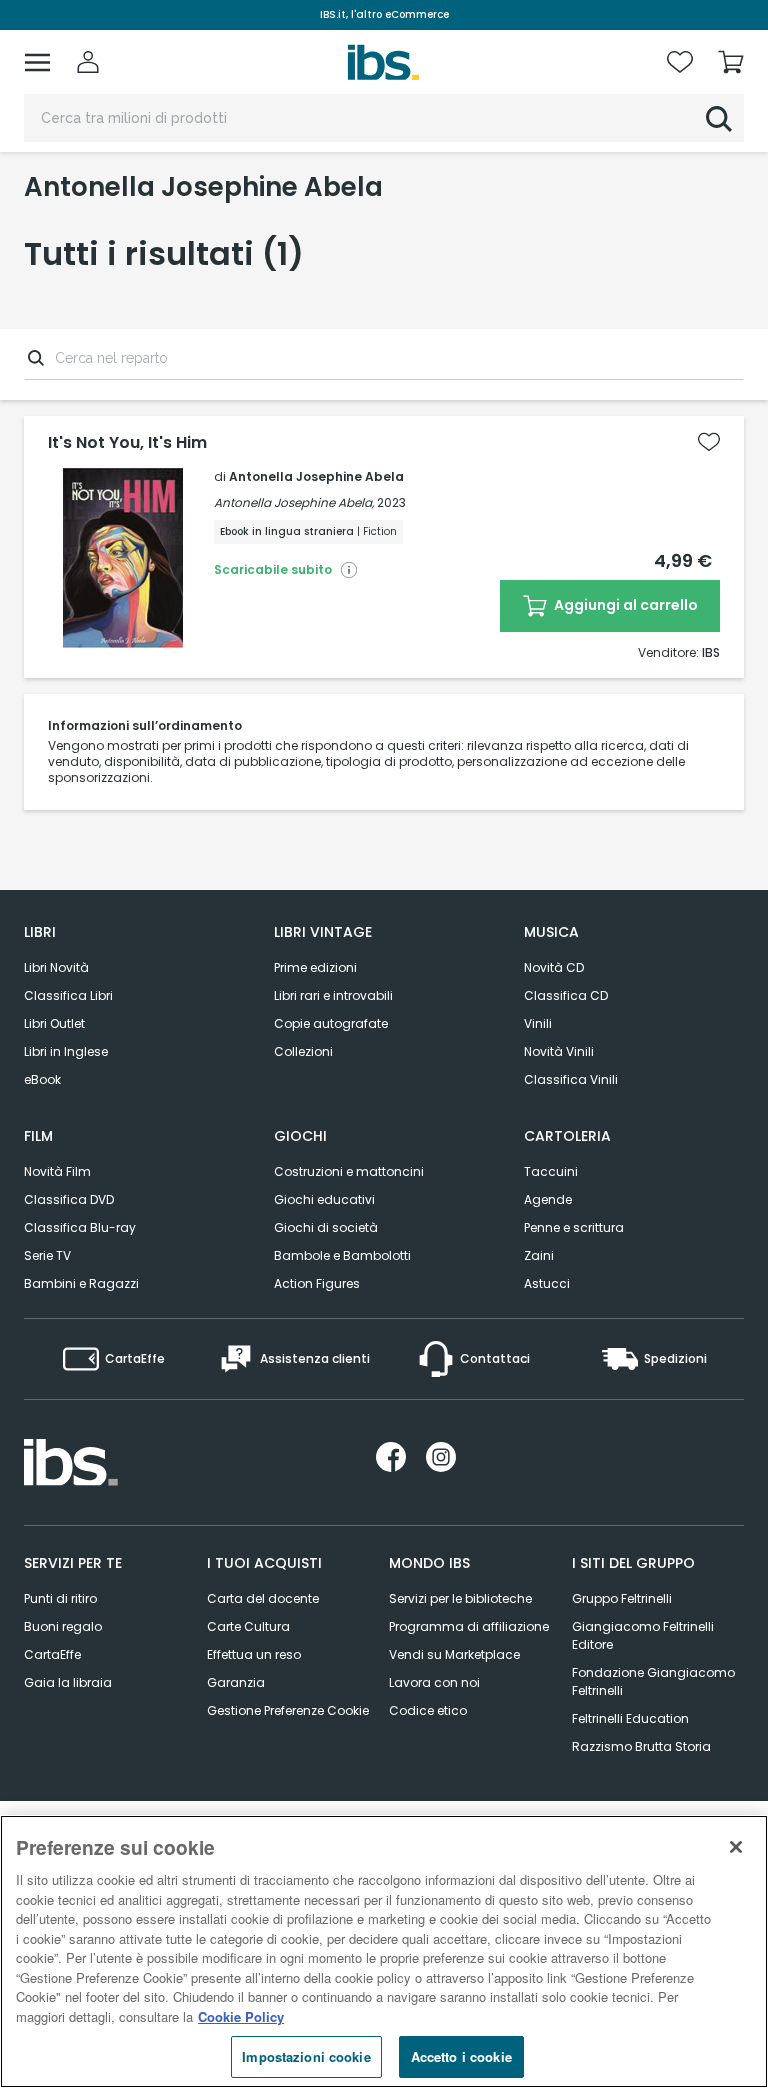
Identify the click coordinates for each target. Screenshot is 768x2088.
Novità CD (554, 967)
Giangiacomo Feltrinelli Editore (643, 1635)
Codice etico (428, 1710)
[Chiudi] (736, 1847)
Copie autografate (331, 1023)
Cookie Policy (241, 2016)
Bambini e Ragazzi (81, 1283)
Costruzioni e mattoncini (349, 1171)
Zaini (539, 1255)
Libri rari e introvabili (333, 995)
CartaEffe (52, 1654)
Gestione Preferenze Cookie (288, 1710)
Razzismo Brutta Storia (641, 1746)
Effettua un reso (254, 1654)
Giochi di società (326, 1227)
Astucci (547, 1283)
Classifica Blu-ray (80, 1227)
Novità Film (57, 1171)
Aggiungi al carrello (624, 605)
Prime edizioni (315, 967)
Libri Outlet (54, 1023)
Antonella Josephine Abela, (294, 502)
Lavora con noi (434, 1682)
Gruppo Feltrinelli (622, 1598)
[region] (384, 1951)
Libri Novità (56, 967)
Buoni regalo (63, 1626)
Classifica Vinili (571, 1079)
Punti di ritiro (60, 1598)
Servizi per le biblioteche (460, 1598)
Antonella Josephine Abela (316, 476)
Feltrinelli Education (630, 1718)
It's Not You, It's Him (127, 443)
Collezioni (303, 1051)
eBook (42, 1079)
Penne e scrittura (574, 1227)
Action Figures (317, 1283)
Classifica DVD (69, 1199)
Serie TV (47, 1255)
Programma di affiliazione (469, 1626)
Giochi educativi (324, 1199)
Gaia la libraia (68, 1682)
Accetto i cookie (461, 2056)
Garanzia (236, 1682)
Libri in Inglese (66, 1051)
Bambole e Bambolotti (342, 1255)
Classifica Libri (68, 995)
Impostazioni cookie (306, 2056)
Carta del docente (263, 1598)
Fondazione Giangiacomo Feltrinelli (653, 1681)
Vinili (538, 1023)
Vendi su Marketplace (454, 1654)
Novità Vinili (559, 1051)
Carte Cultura (248, 1626)
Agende (548, 1199)
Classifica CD (566, 995)
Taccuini (551, 1171)
